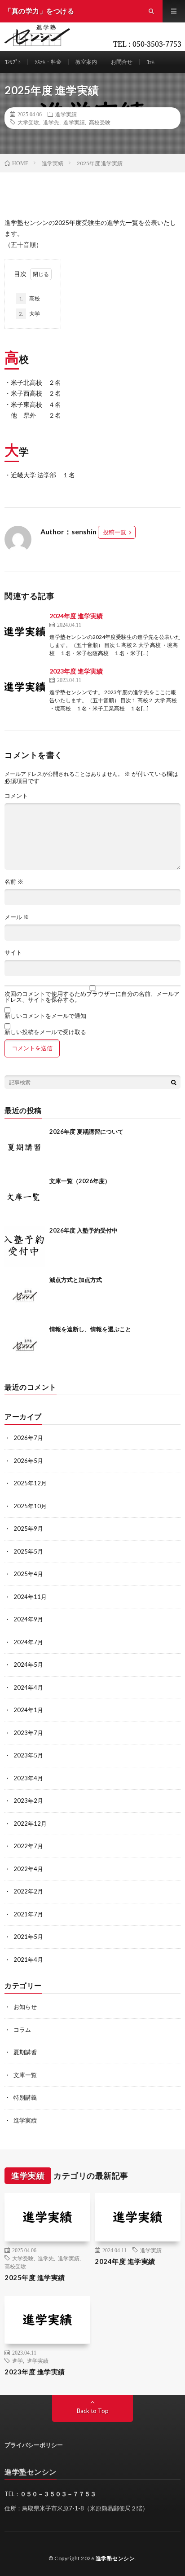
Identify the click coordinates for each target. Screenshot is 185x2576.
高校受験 (100, 122)
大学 (29, 314)
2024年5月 (28, 1664)
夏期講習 (25, 2052)
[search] (174, 1082)
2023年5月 (28, 1755)
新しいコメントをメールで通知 (45, 1016)
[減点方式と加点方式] (25, 1296)
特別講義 (25, 2097)
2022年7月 (28, 1846)
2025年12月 (30, 1483)
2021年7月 (28, 1914)
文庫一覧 (25, 2075)
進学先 (51, 122)
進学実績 (66, 114)
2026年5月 (28, 1461)
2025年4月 (28, 1574)
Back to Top (93, 2411)
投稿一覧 (115, 532)
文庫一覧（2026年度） (80, 1181)
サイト (13, 953)
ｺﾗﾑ (150, 62)
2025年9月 (28, 1528)
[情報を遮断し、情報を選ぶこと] (25, 1345)
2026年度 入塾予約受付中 (84, 1230)
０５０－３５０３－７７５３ (58, 2494)
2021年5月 (28, 1937)
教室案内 (86, 62)
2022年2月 (28, 1891)
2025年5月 (28, 1551)
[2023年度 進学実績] (25, 687)
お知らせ (25, 2007)
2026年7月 (28, 1438)
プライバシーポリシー (34, 2445)
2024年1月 (28, 1710)
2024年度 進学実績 (76, 616)
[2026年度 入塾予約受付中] (25, 1246)
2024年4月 (28, 1687)
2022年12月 (30, 1823)
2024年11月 (30, 1597)
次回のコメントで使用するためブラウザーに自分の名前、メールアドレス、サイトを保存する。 (92, 997)
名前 (14, 882)
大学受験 (28, 122)
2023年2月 (28, 1801)
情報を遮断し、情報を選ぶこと (90, 1329)
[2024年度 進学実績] (25, 631)
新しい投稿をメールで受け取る (45, 1032)
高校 (29, 298)
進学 (18, 2360)
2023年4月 (28, 1778)
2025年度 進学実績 (35, 2277)
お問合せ (122, 62)
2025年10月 (30, 1506)
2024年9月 (28, 1619)
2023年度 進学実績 (76, 671)
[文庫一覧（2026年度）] (25, 1197)
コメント (16, 796)
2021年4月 (28, 1960)
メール (17, 917)
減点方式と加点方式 (76, 1280)
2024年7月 (28, 1642)
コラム (22, 2030)
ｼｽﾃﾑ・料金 (48, 62)
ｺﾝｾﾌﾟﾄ (13, 62)
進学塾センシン (115, 2558)
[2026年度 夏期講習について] (25, 1148)
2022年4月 (28, 1869)
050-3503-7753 (157, 44)
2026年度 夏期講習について (86, 1132)
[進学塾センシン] (42, 11)
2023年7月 (28, 1733)
